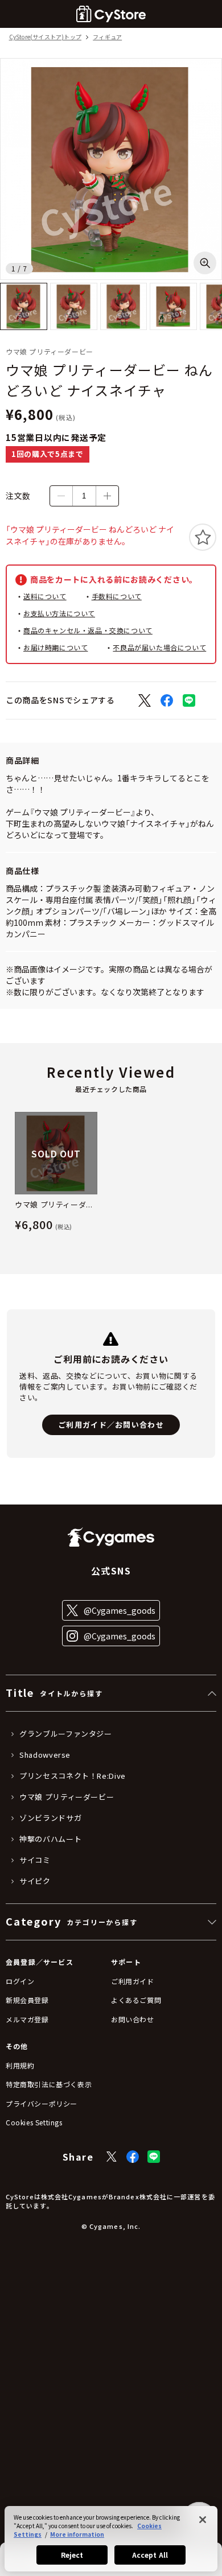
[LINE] (154, 2157)
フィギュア (107, 37)
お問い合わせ (133, 2019)
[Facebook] (133, 2157)
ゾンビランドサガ (50, 1818)
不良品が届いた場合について (159, 647)
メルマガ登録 (27, 2019)
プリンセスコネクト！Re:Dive (73, 1776)
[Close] (203, 2520)
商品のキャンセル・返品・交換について (88, 630)
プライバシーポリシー (42, 2103)
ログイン (20, 1981)
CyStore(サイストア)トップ (45, 37)
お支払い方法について (59, 613)
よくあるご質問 (136, 2000)
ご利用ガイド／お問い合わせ (111, 1425)
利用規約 (20, 2065)
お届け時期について (55, 647)
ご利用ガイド (133, 1981)
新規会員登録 (27, 2000)
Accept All (150, 2555)
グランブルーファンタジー (66, 1734)
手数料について (117, 596)
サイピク (35, 1881)
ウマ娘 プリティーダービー (67, 1797)
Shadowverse (45, 1755)
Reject (72, 2555)
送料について (45, 596)
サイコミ (35, 1860)
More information (77, 2534)
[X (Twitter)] (112, 2157)
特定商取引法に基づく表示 (49, 2084)
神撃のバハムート (50, 1839)
